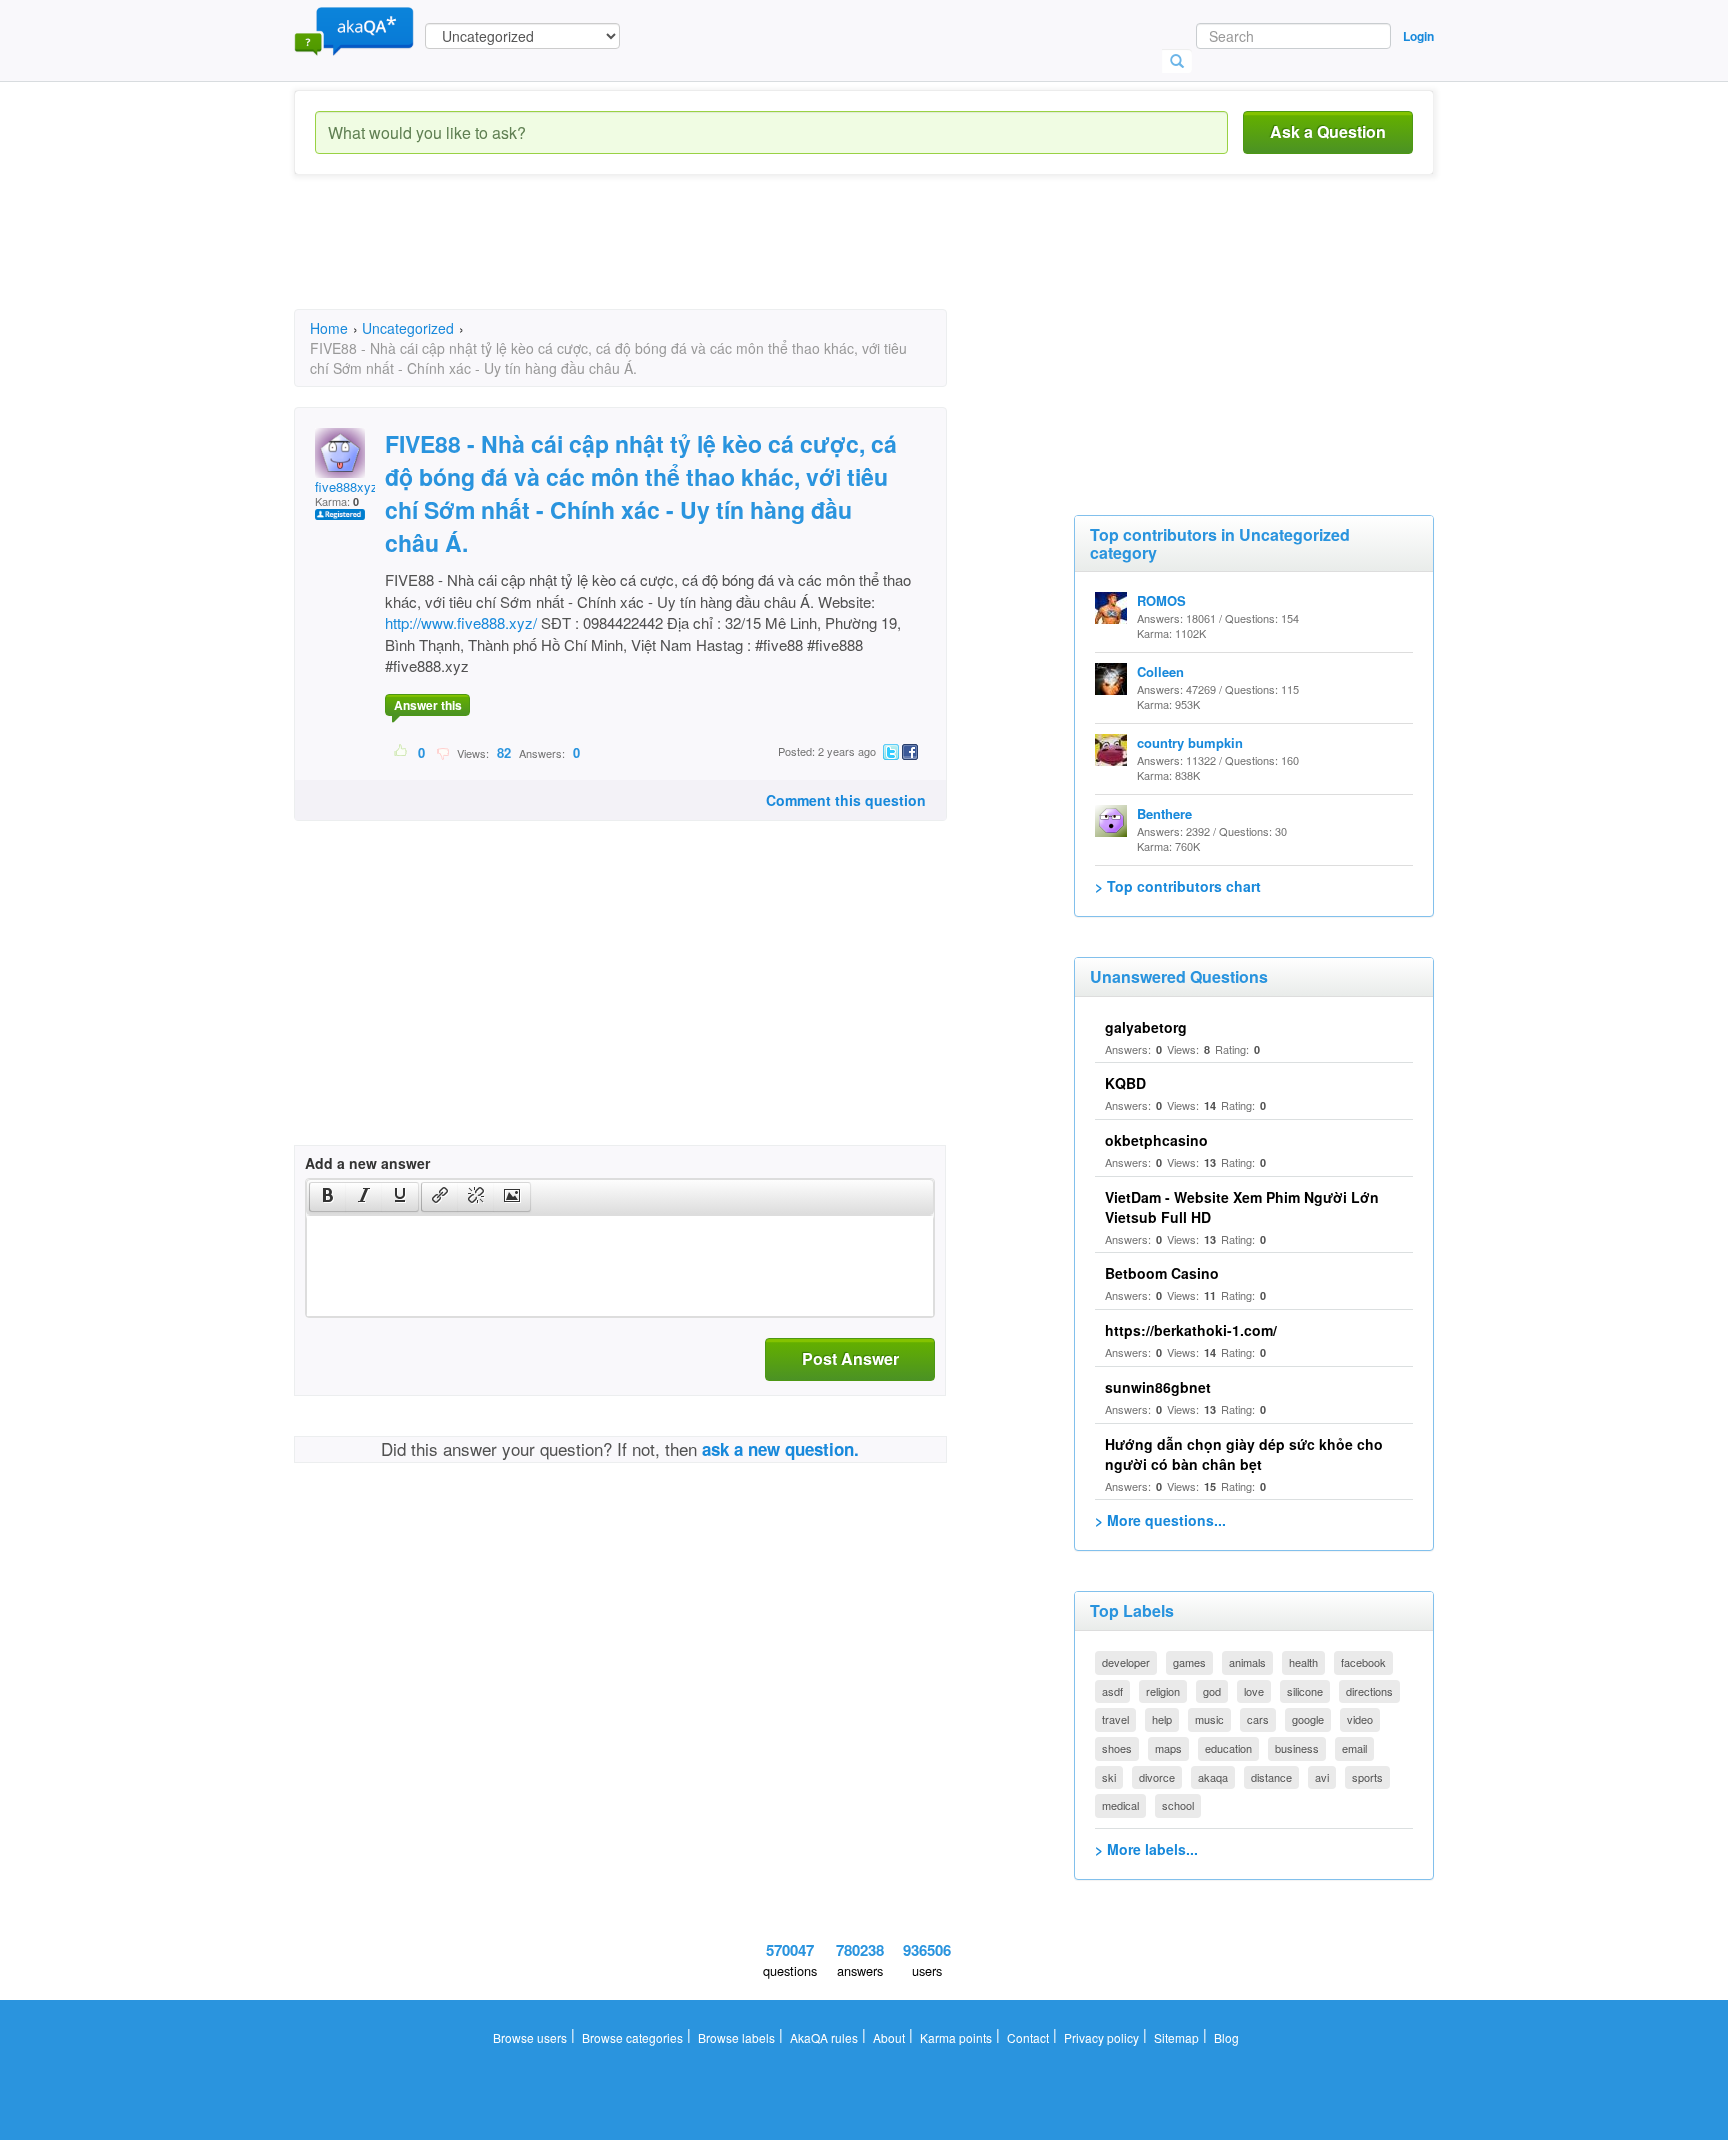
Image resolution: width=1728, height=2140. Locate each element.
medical (1120, 1805)
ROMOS (1161, 600)
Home (329, 328)
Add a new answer (367, 1163)
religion (1163, 1691)
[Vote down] (442, 752)
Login (1418, 36)
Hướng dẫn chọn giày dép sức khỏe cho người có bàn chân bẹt (1244, 1454)
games (1189, 1662)
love (1254, 1691)
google (1308, 1719)
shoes (1117, 1748)
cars (1258, 1719)
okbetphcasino (1156, 1140)
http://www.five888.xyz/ (461, 622)
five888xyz (346, 486)
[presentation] (328, 1197)
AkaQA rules (824, 2037)
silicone (1305, 1691)
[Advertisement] (658, 260)
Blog (1226, 2037)
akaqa (1213, 1777)
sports (1367, 1777)
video (1360, 1719)
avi (1322, 1777)
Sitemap (1176, 2037)
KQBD (1125, 1083)
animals (1247, 1662)
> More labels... (1146, 1849)
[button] (327, 1197)
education (1228, 1748)
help (1162, 1719)
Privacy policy (1101, 2037)
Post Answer (850, 1358)
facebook (1363, 1662)
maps (1168, 1748)
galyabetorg (1146, 1027)
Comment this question (846, 800)
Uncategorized (408, 328)
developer (1126, 1662)
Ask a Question (1328, 131)
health (1303, 1662)
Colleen (1160, 671)
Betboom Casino (1162, 1273)
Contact (1028, 2037)
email (1354, 1748)
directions (1369, 1691)
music (1209, 1719)
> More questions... (1160, 1520)
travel (1115, 1719)
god (1212, 1691)
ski (1109, 1777)
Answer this (428, 705)
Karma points (956, 2037)
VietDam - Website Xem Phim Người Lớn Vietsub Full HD (1242, 1207)
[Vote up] (401, 752)
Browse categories (632, 2037)
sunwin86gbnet (1158, 1387)
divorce (1157, 1777)
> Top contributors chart (1178, 886)
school (1178, 1805)
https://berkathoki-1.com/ (1191, 1330)
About (889, 2037)
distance (1271, 1777)
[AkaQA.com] (354, 30)
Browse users (530, 2037)
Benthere (1164, 813)
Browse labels (736, 2037)
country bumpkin (1190, 742)
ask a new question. (780, 1449)
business (1297, 1748)
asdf (1112, 1691)
